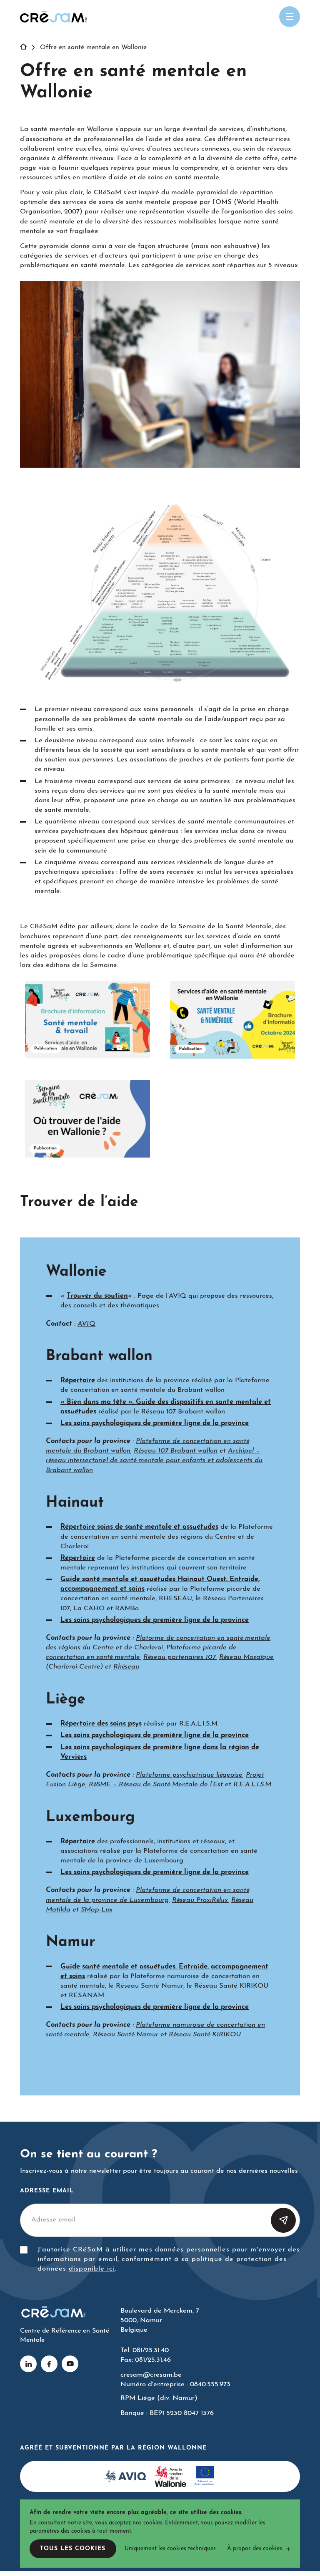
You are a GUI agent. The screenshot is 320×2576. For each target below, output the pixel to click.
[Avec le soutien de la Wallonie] (170, 2477)
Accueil (28, 47)
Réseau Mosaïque (246, 1657)
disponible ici (92, 2269)
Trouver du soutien (97, 1296)
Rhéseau (126, 1667)
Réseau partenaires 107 (180, 1657)
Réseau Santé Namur (126, 2035)
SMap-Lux (97, 1910)
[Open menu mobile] (290, 17)
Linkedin (28, 2364)
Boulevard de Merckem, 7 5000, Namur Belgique (160, 2321)
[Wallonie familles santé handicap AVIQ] (125, 2477)
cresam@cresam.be (151, 2375)
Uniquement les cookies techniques (170, 2549)
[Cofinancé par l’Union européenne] (205, 2477)
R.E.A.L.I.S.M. (253, 1785)
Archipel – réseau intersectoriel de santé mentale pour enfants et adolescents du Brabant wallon (154, 1460)
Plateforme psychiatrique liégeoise (189, 1775)
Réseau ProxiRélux (200, 1900)
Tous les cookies (73, 2549)
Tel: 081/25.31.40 (145, 2350)
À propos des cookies (255, 2549)
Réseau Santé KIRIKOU (205, 2035)
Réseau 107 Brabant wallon (176, 1451)
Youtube (70, 2364)
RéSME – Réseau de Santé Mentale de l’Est (156, 1785)
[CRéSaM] (53, 17)
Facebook (49, 2364)
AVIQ (86, 1324)
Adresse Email (47, 2191)
